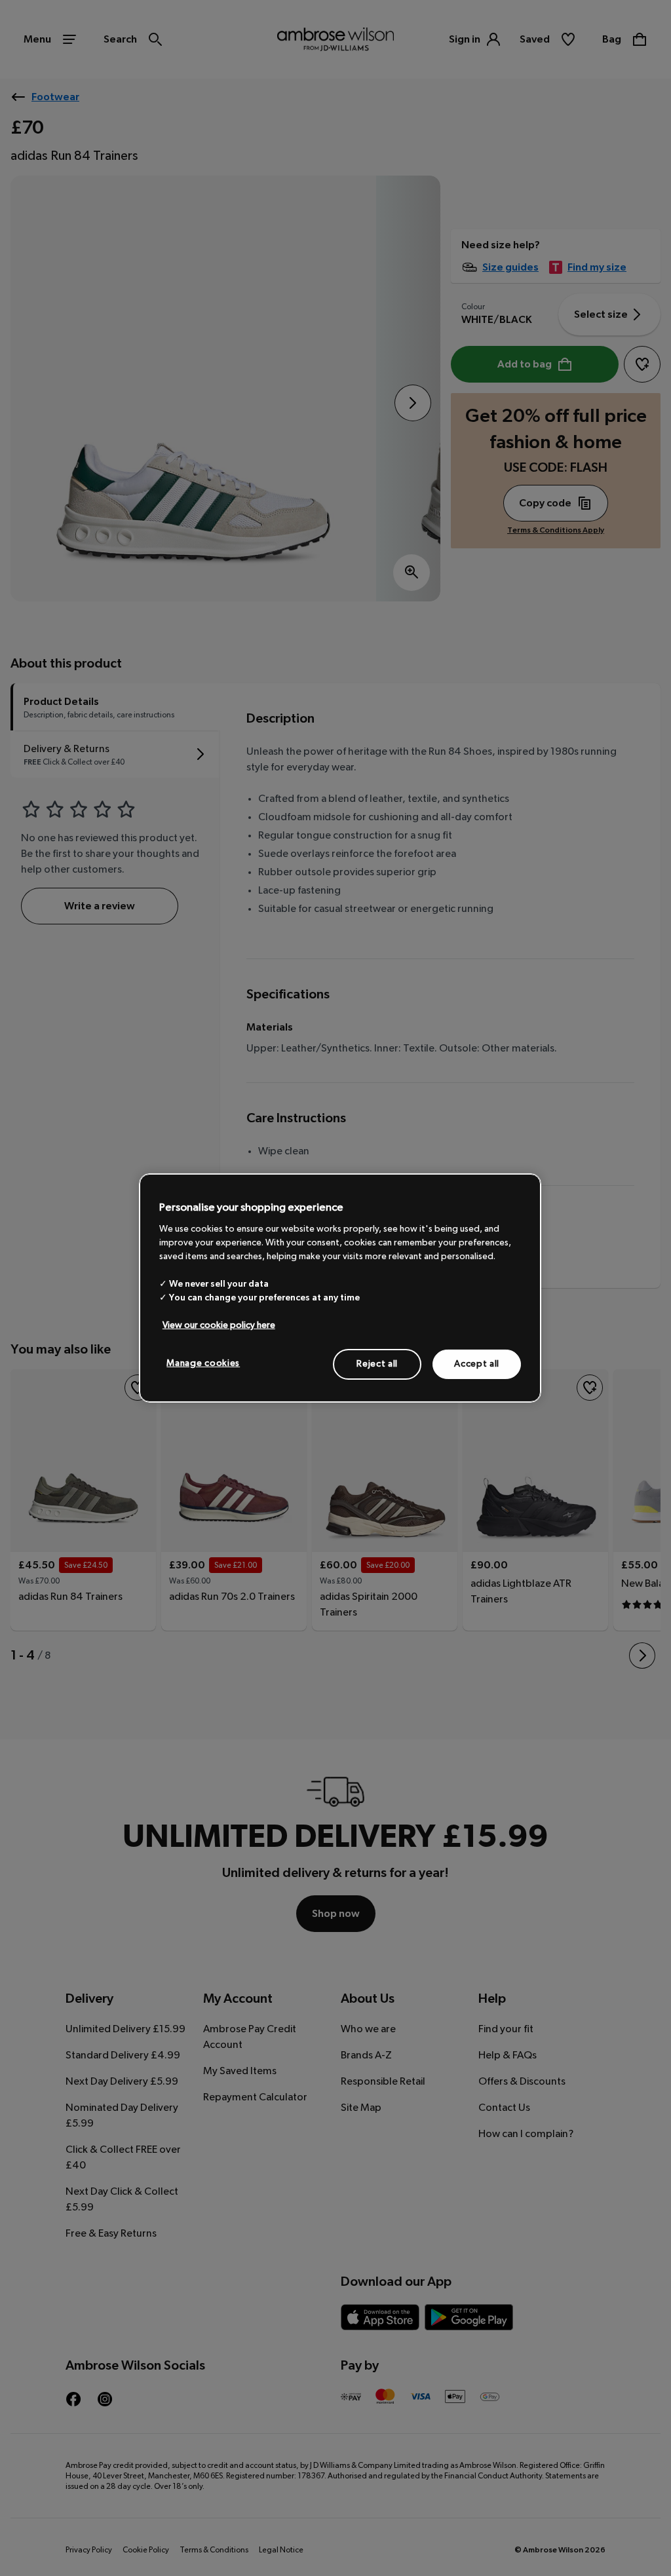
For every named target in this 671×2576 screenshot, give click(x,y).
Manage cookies (203, 1363)
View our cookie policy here (219, 1325)
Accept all (477, 1363)
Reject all (377, 1363)
